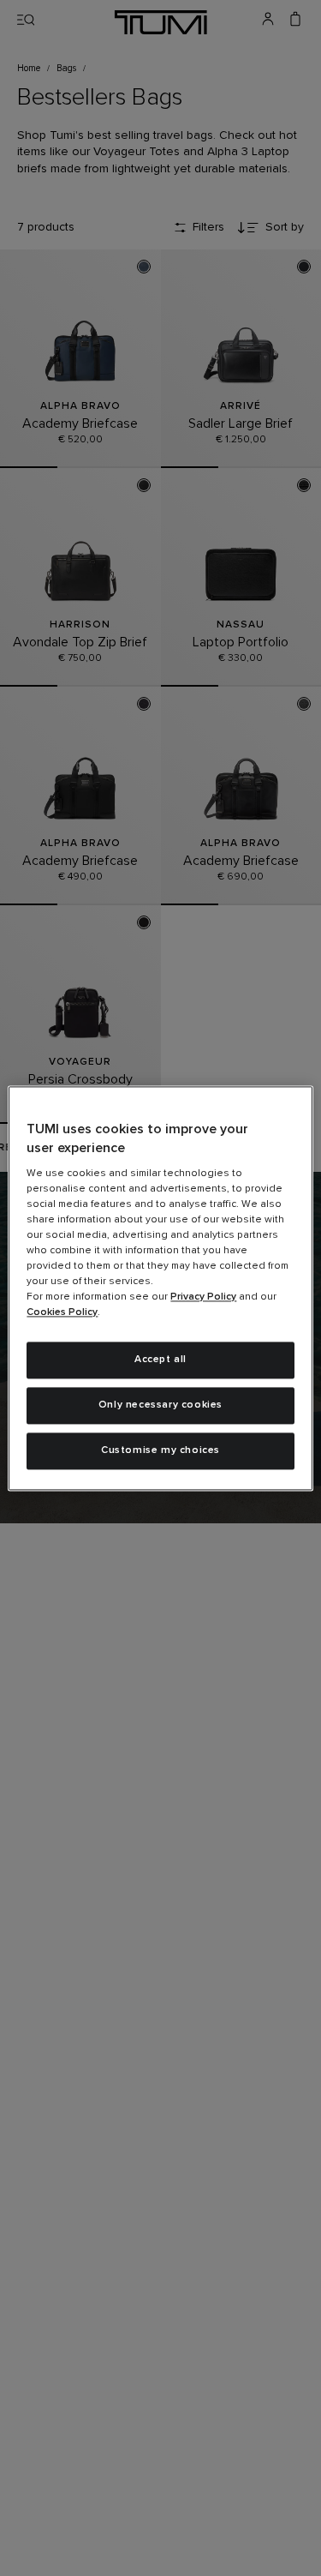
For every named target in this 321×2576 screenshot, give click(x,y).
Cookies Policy (62, 1313)
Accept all (160, 1360)
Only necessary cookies (160, 1405)
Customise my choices (160, 1450)
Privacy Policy (203, 1298)
